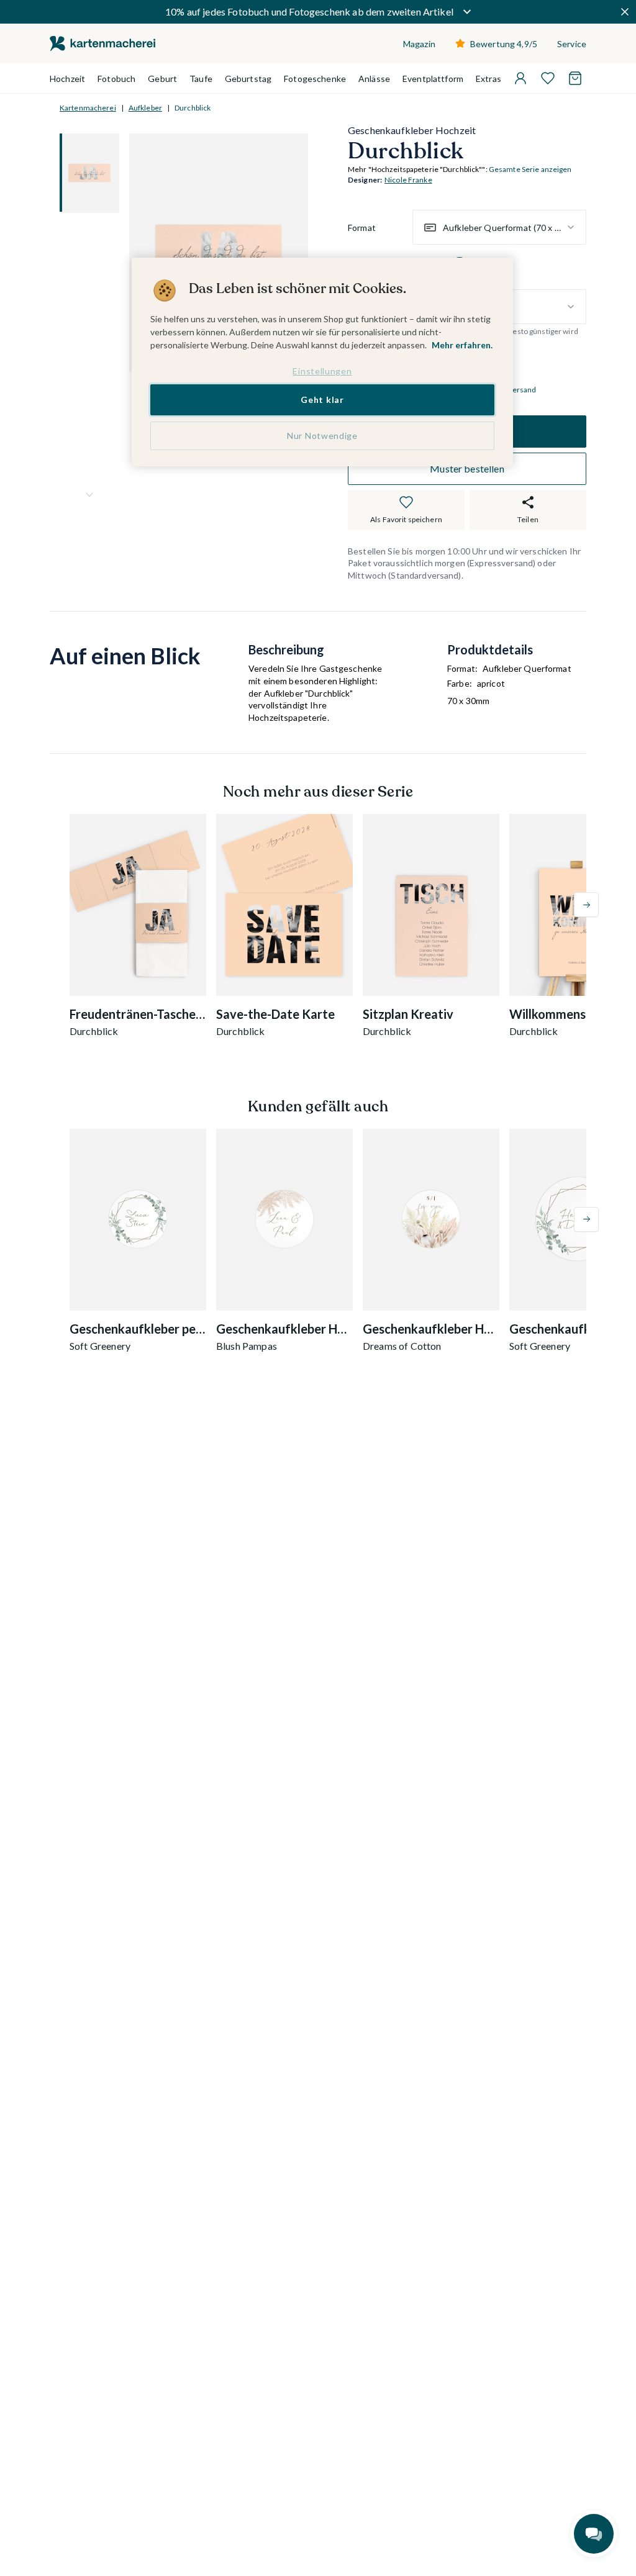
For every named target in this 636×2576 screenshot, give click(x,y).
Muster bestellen (467, 468)
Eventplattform (433, 79)
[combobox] (499, 227)
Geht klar (322, 400)
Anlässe (374, 79)
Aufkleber (145, 108)
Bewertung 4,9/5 (504, 44)
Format (362, 228)
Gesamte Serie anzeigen (530, 169)
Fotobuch (116, 79)
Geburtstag (248, 79)
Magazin (419, 44)
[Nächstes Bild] (89, 495)
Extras (488, 79)
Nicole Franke (408, 180)
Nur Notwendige (322, 436)
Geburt (162, 79)
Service (572, 44)
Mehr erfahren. (462, 345)
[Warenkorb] (575, 78)
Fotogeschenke (315, 79)
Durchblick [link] (193, 108)
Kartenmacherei (88, 108)
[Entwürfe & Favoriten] (548, 78)
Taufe (201, 79)
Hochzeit (67, 79)
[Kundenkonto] (520, 78)
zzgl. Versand (514, 390)
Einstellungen (322, 371)
